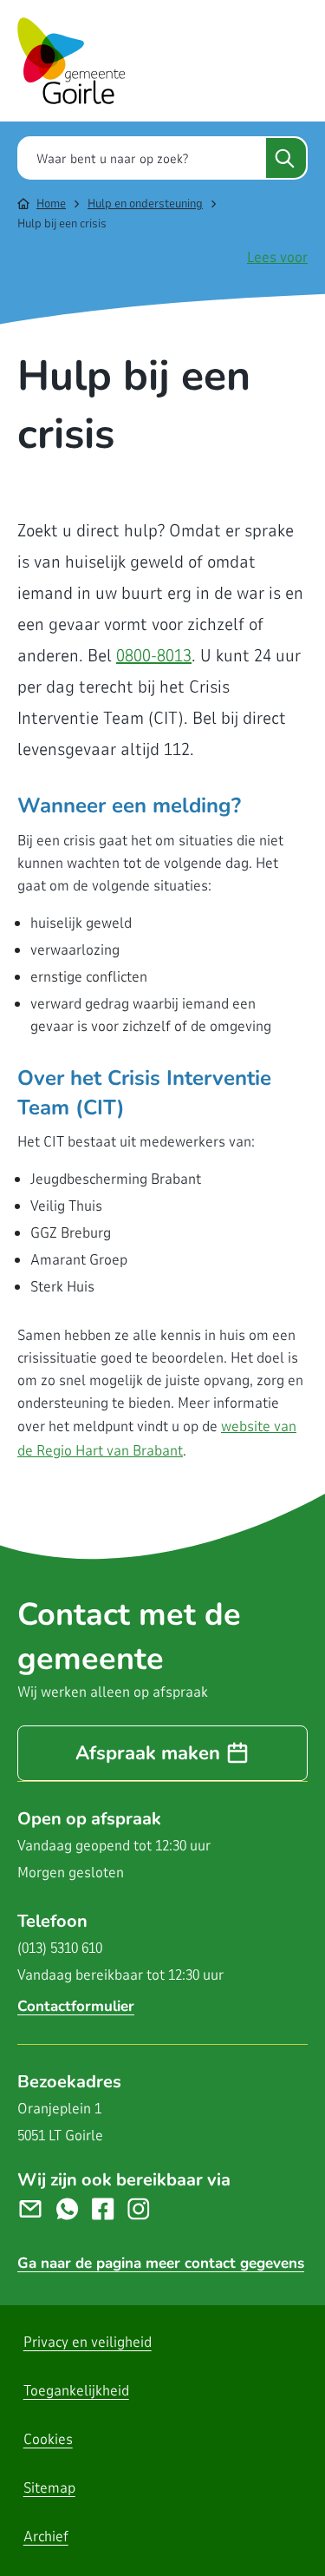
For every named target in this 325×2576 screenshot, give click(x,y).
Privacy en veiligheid (88, 2342)
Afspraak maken (148, 1753)
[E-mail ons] (37, 2208)
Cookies (48, 2439)
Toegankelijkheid (76, 2391)
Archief (46, 2537)
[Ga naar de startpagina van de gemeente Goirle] (71, 61)
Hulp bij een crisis (62, 223)
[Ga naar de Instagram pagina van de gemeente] (145, 2208)
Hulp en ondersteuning (145, 204)
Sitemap (49, 2488)
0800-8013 (154, 656)
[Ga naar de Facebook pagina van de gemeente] (110, 2208)
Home (51, 204)
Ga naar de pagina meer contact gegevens (161, 2263)
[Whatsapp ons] (74, 2208)
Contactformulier (76, 2006)
